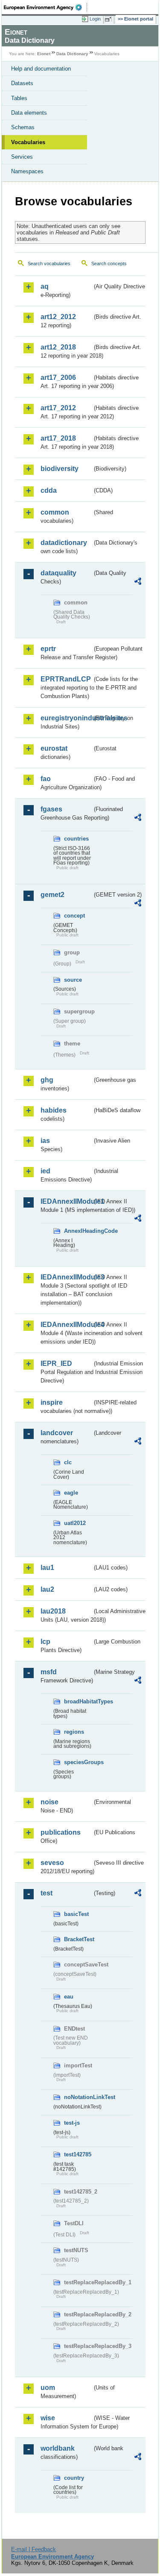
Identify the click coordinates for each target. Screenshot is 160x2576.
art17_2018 (58, 438)
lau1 (47, 1568)
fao (46, 779)
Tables (19, 98)
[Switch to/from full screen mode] (110, 19)
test (47, 1893)
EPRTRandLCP (66, 679)
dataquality (58, 573)
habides (54, 1110)
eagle (71, 1493)
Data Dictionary (72, 54)
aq (45, 286)
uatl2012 (75, 1523)
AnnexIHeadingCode (78, 1231)
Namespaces (27, 171)
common (55, 512)
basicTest (76, 1914)
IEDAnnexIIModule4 (66, 1325)
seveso (52, 1863)
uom (48, 2388)
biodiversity (60, 469)
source (73, 980)
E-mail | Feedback (33, 2549)
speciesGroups (78, 1762)
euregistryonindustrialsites (66, 718)
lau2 (47, 1589)
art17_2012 (58, 408)
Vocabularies (28, 142)
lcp (45, 1642)
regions (74, 1732)
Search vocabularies (49, 264)
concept (74, 916)
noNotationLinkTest (78, 2097)
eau (69, 1997)
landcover (57, 1433)
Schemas (23, 127)
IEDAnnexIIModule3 (66, 1277)
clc (68, 1462)
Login (95, 19)
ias (45, 1141)
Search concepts (109, 264)
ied (45, 1171)
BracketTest (78, 1939)
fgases (51, 809)
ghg (47, 1080)
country (74, 2478)
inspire (52, 1402)
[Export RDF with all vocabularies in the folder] (138, 582)
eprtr (48, 649)
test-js (72, 2123)
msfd (49, 1672)
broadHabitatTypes (78, 1701)
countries (76, 839)
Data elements (29, 113)
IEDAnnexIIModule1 (66, 1201)
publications (61, 1832)
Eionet (44, 54)
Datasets (22, 83)
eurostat (54, 748)
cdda (49, 490)
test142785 (78, 2154)
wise (48, 2418)
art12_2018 (58, 347)
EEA (45, 7)
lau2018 (53, 1611)
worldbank (58, 2448)
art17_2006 (58, 378)
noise (49, 1802)
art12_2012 (58, 317)
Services (22, 157)
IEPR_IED (56, 1364)
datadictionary (64, 543)
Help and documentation (41, 69)
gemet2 (52, 895)
